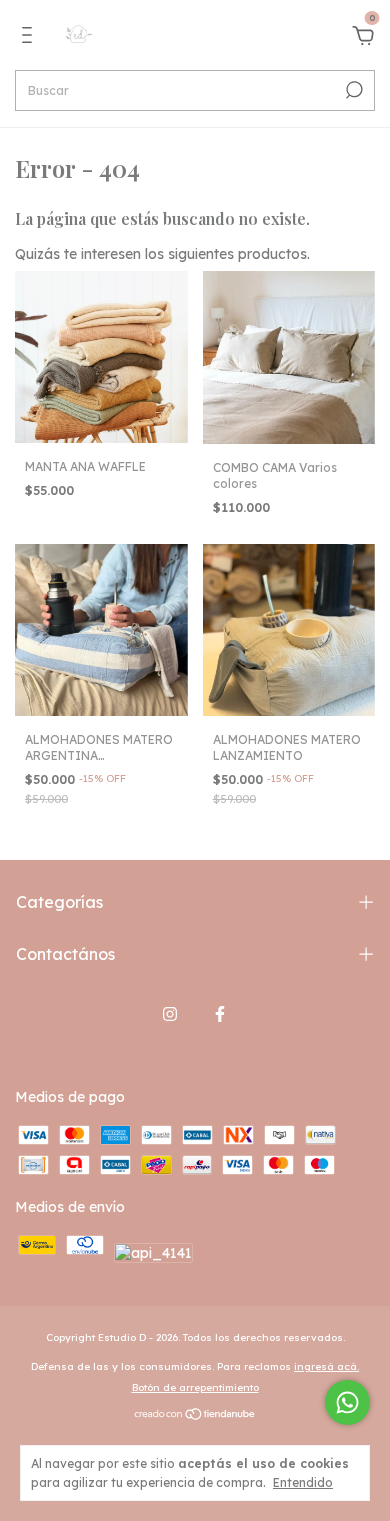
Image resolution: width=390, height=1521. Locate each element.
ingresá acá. (326, 1366)
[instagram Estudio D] (170, 1014)
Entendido (303, 1482)
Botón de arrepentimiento (195, 1387)
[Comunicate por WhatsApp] (347, 1402)
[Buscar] (352, 90)
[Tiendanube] (195, 1416)
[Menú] (30, 38)
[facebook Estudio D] (220, 1014)
